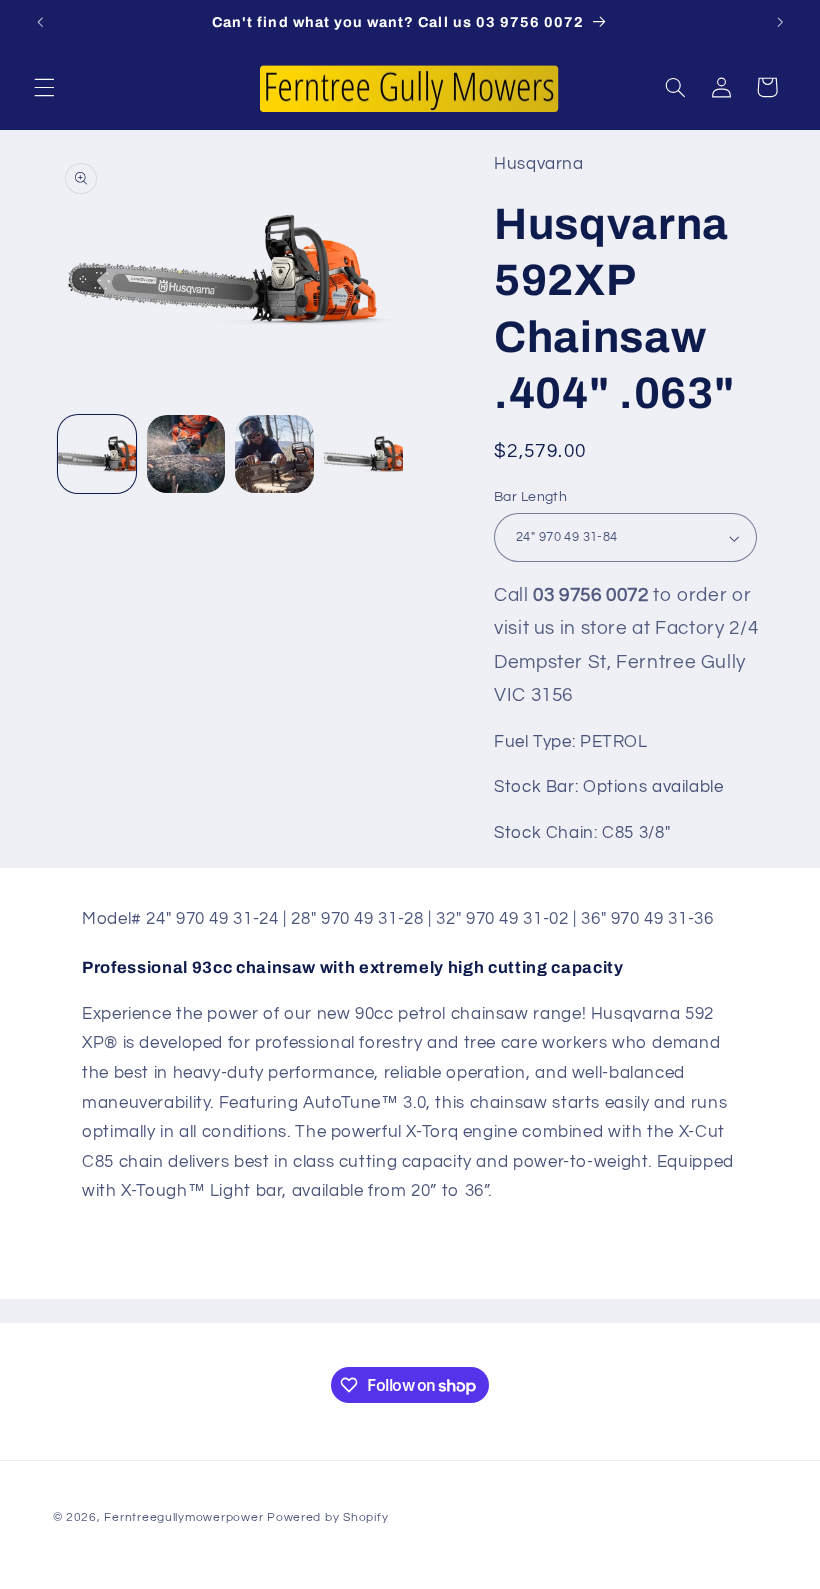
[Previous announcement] (40, 22)
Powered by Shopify (327, 1517)
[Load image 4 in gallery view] (363, 454)
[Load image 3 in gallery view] (274, 454)
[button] (44, 87)
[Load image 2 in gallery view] (186, 454)
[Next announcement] (780, 22)
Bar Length (530, 497)
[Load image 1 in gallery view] (97, 454)
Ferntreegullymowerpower (183, 1517)
